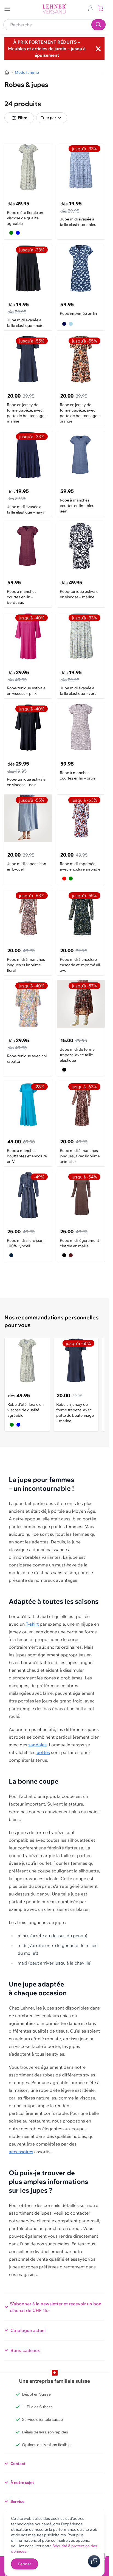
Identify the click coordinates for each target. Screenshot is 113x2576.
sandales (37, 1745)
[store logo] (55, 9)
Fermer (25, 2564)
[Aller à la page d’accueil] (7, 72)
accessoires (21, 2152)
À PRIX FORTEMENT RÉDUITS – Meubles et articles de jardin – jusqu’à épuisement (47, 49)
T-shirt (32, 1624)
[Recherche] (98, 25)
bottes (43, 1752)
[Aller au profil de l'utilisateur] (91, 8)
